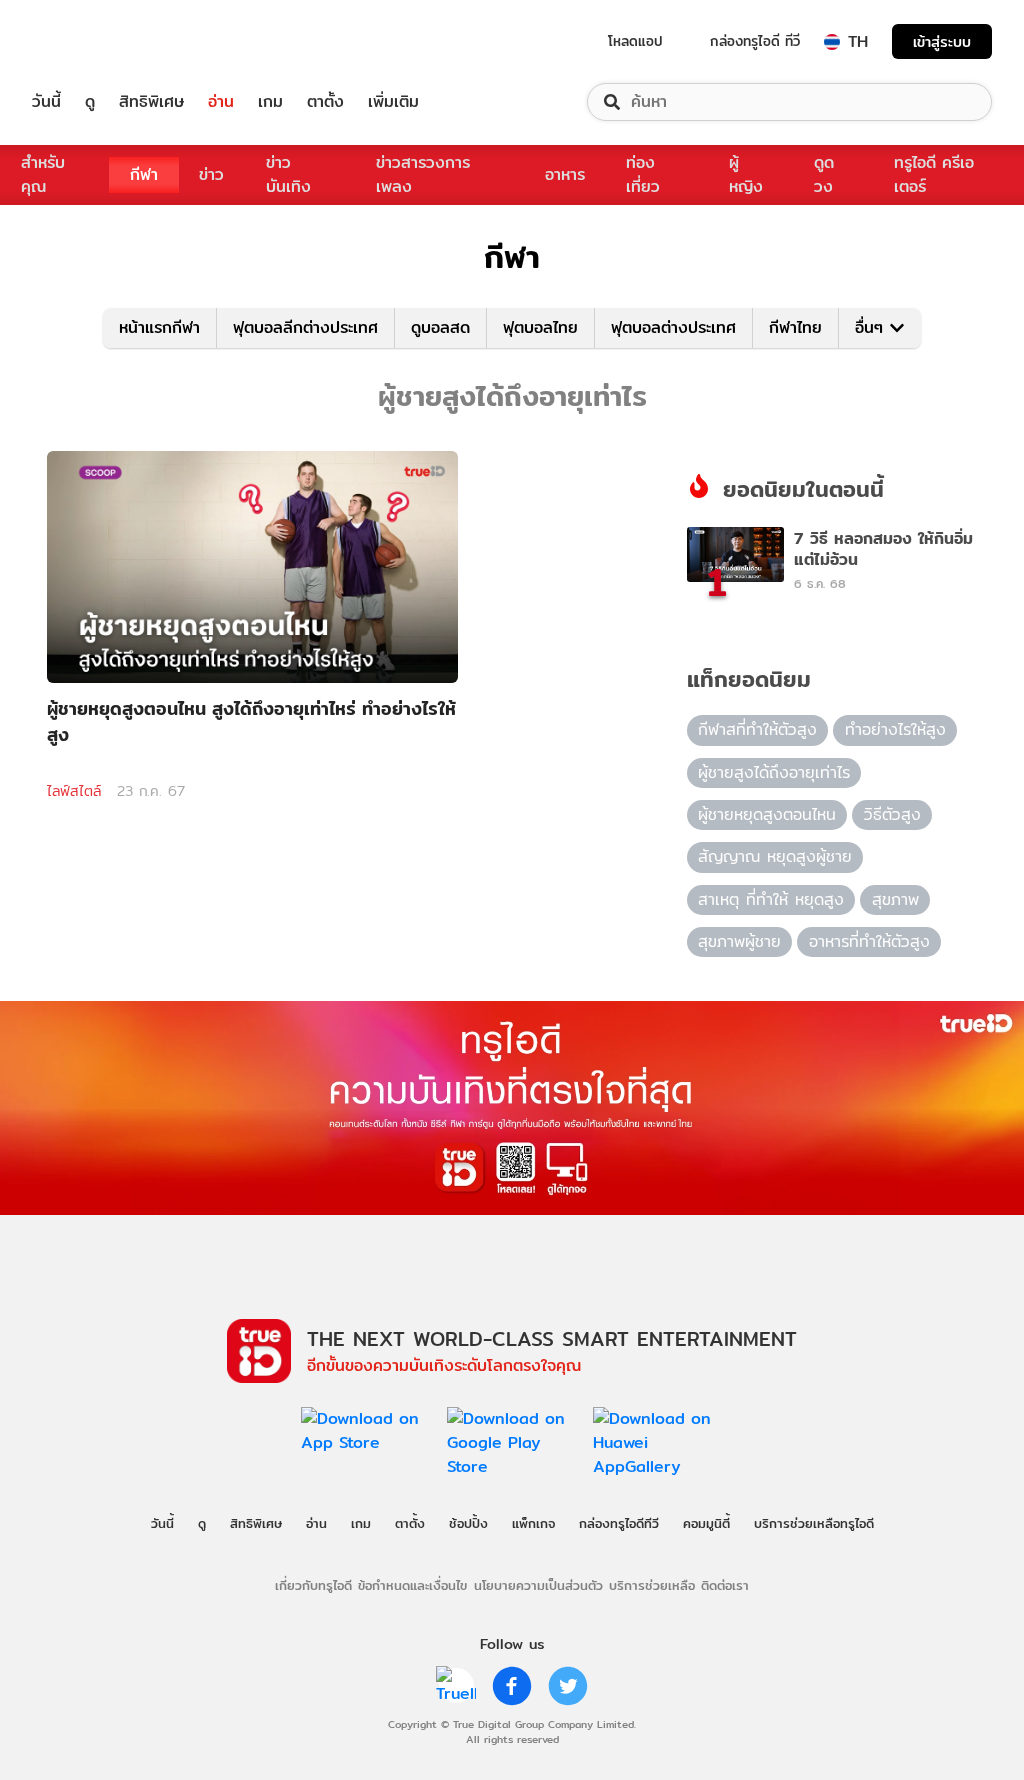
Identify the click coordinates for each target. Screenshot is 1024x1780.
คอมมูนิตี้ (706, 1523)
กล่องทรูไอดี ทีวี (755, 41)
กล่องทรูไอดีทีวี (619, 1523)
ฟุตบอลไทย (540, 327)
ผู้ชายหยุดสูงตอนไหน (767, 814)
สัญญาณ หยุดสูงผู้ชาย (775, 856)
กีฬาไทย (795, 327)
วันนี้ (46, 102)
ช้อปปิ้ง (468, 1523)
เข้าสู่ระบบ (942, 41)
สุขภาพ (895, 899)
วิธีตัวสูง (892, 814)
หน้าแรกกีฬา (159, 327)
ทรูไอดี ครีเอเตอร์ (934, 174)
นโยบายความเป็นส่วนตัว (538, 1585)
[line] (456, 1686)
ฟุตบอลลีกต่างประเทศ (305, 327)
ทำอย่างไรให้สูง (895, 729)
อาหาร (565, 174)
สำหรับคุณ (43, 174)
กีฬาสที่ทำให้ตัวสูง (757, 729)
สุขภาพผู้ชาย (739, 941)
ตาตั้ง (325, 102)
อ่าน (221, 102)
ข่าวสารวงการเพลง (423, 174)
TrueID (92, 41)
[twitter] (568, 1686)
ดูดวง (824, 174)
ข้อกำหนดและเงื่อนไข (412, 1585)
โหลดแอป (635, 41)
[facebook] (512, 1686)
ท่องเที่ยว (643, 174)
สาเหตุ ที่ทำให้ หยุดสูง (771, 899)
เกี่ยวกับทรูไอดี (313, 1585)
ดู (90, 102)
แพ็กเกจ (533, 1523)
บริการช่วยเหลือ (652, 1585)
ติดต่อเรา (725, 1585)
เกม (270, 102)
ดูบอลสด (440, 327)
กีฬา (144, 174)
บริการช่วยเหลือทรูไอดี (814, 1523)
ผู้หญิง (746, 174)
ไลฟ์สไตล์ (74, 791)
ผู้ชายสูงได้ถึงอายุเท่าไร (774, 772)
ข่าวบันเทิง (288, 174)
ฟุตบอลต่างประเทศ (673, 327)
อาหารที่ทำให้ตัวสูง (869, 941)
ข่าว (211, 174)
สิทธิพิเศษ (151, 102)
